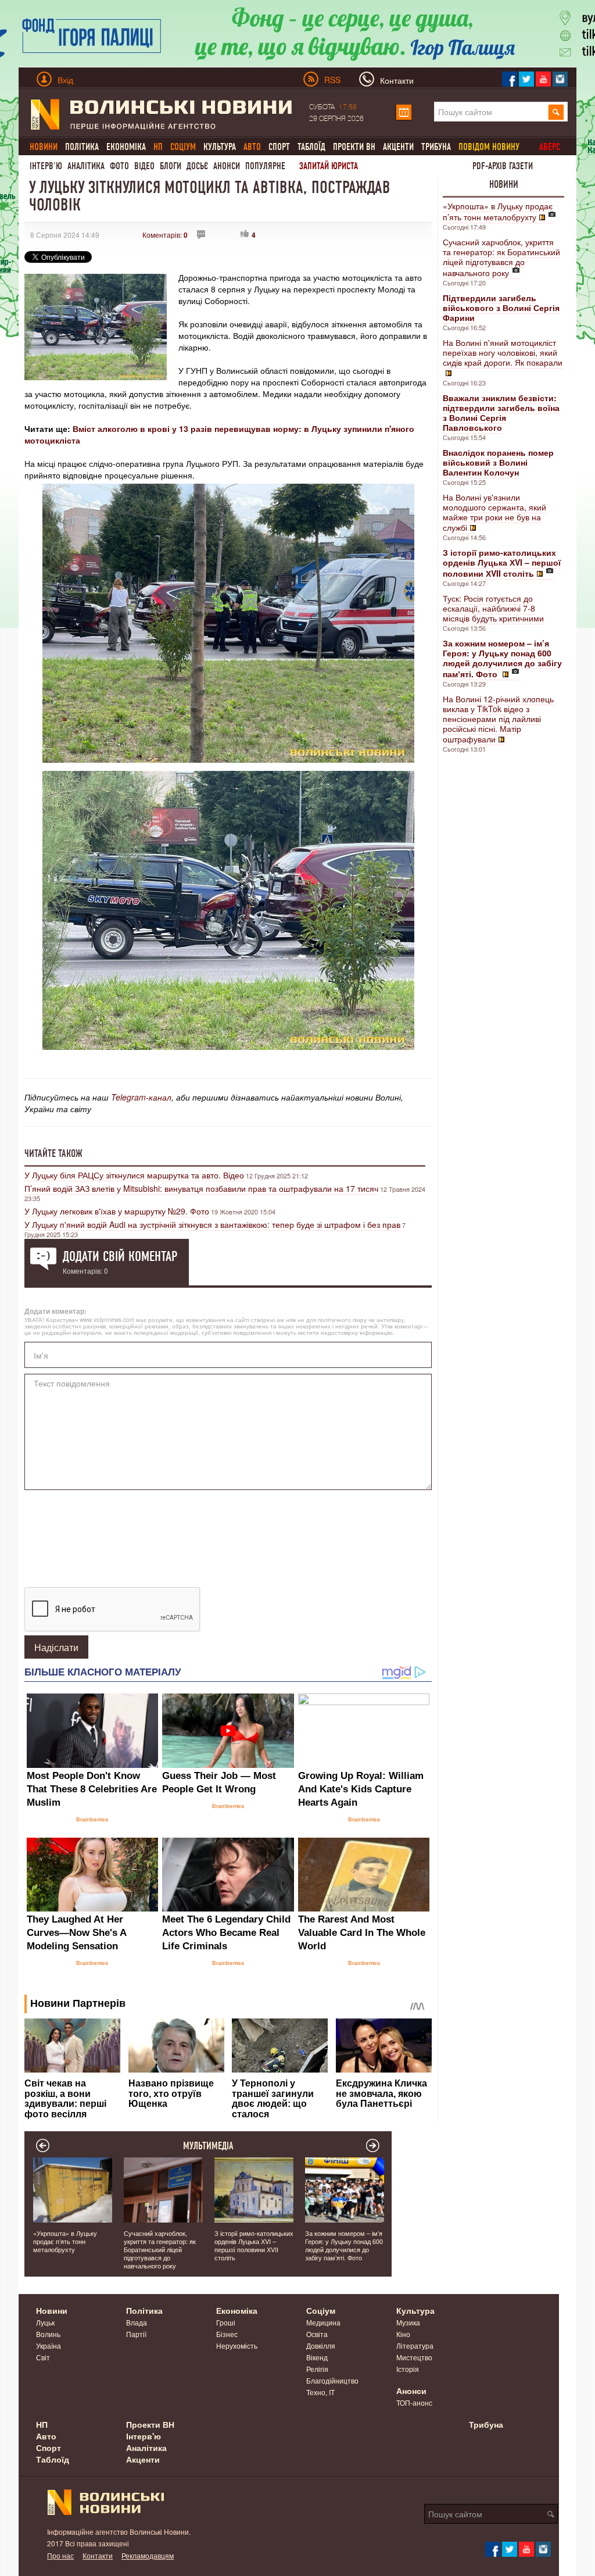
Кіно (403, 2334)
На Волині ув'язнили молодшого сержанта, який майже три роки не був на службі (494, 512)
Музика (408, 2322)
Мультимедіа (208, 2146)
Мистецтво (414, 2357)
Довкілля (321, 2345)
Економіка (126, 147)
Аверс (550, 147)
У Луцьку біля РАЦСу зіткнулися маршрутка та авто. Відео (134, 1175)
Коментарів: (165, 235)
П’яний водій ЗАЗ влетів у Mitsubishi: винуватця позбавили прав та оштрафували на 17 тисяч (201, 1188)
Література (415, 2345)
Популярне (265, 166)
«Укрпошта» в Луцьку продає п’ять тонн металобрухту (498, 211)
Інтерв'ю (46, 166)
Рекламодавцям (148, 2555)
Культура (220, 147)
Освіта (317, 2334)
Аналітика (86, 166)
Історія (408, 2369)
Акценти (398, 147)
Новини (504, 184)
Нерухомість (237, 2345)
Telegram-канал (141, 1097)
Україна (49, 2345)
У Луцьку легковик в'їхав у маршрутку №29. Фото (117, 1211)
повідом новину (489, 147)
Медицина (323, 2322)
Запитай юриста (329, 166)
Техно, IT (320, 2392)
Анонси (227, 166)
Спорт (279, 147)
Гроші (226, 2322)
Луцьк (45, 2322)
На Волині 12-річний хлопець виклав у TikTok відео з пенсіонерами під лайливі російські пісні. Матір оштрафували (498, 719)
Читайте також (53, 1153)
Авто (46, 2436)
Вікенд (317, 2357)
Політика (82, 147)
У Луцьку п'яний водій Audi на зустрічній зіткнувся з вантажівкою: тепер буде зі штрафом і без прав (212, 1224)
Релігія (317, 2369)
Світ (43, 2357)
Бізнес (227, 2334)
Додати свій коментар (120, 1256)
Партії (136, 2334)
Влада (137, 2322)
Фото (119, 166)
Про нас (60, 2555)
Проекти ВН (354, 147)
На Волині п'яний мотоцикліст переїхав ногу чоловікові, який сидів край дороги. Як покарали (503, 352)
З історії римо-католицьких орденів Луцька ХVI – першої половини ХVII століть (254, 2245)
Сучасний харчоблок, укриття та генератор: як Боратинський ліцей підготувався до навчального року (501, 257)
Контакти (98, 2555)
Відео (144, 166)
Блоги (171, 166)
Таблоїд (311, 147)
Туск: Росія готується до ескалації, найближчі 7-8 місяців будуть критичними (493, 608)
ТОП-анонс (414, 2402)
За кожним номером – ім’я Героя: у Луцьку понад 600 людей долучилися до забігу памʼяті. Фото (344, 2245)
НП (42, 2424)
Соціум (321, 2310)
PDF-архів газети (503, 166)
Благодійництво (332, 2380)
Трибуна (436, 147)
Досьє (197, 166)
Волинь (48, 2334)
